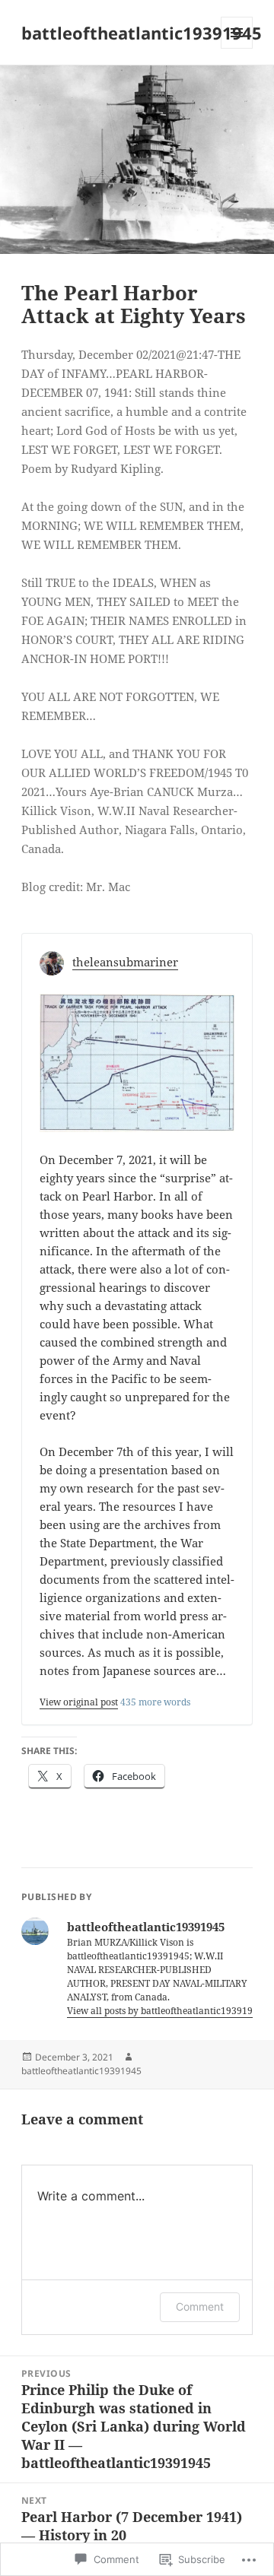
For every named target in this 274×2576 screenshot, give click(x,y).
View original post (79, 1702)
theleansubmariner (125, 962)
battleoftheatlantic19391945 (142, 33)
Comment (200, 2306)
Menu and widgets (237, 48)
